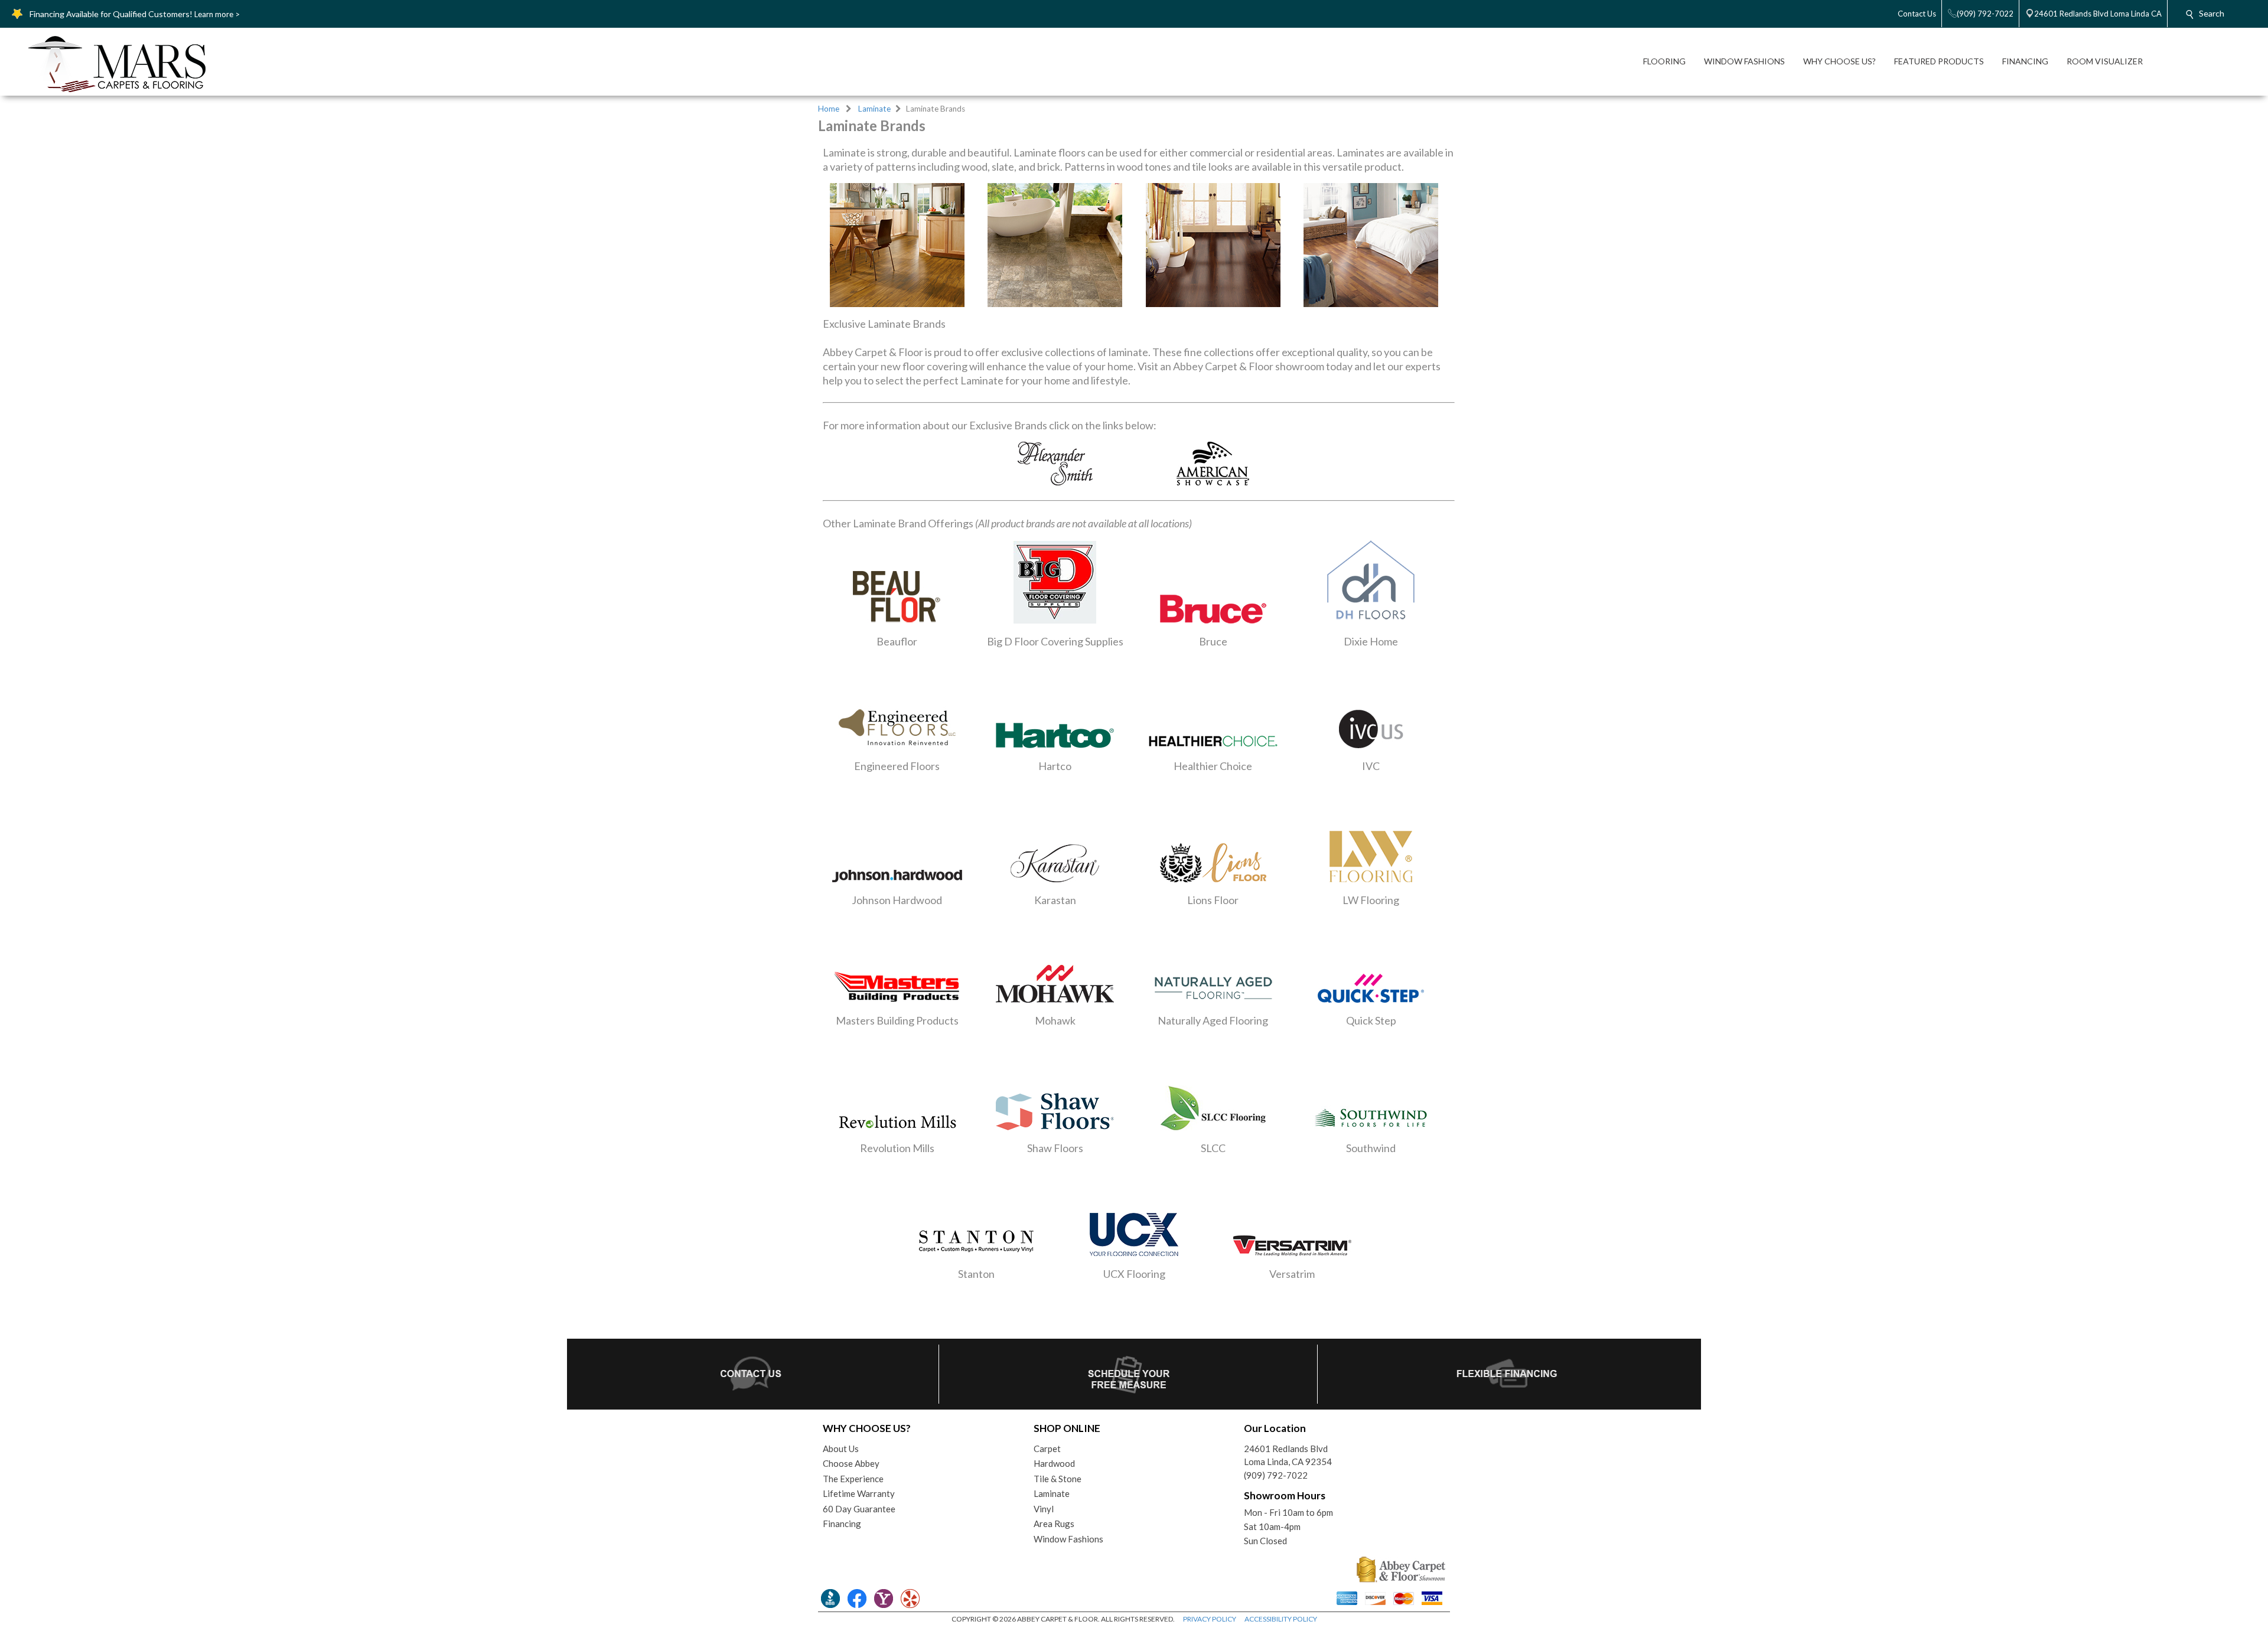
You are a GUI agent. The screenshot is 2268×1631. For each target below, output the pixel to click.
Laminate (874, 109)
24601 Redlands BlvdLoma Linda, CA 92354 (1288, 1455)
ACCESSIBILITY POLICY (1281, 1619)
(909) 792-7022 (1276, 1475)
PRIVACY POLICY (1210, 1619)
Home (829, 109)
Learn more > (217, 14)
